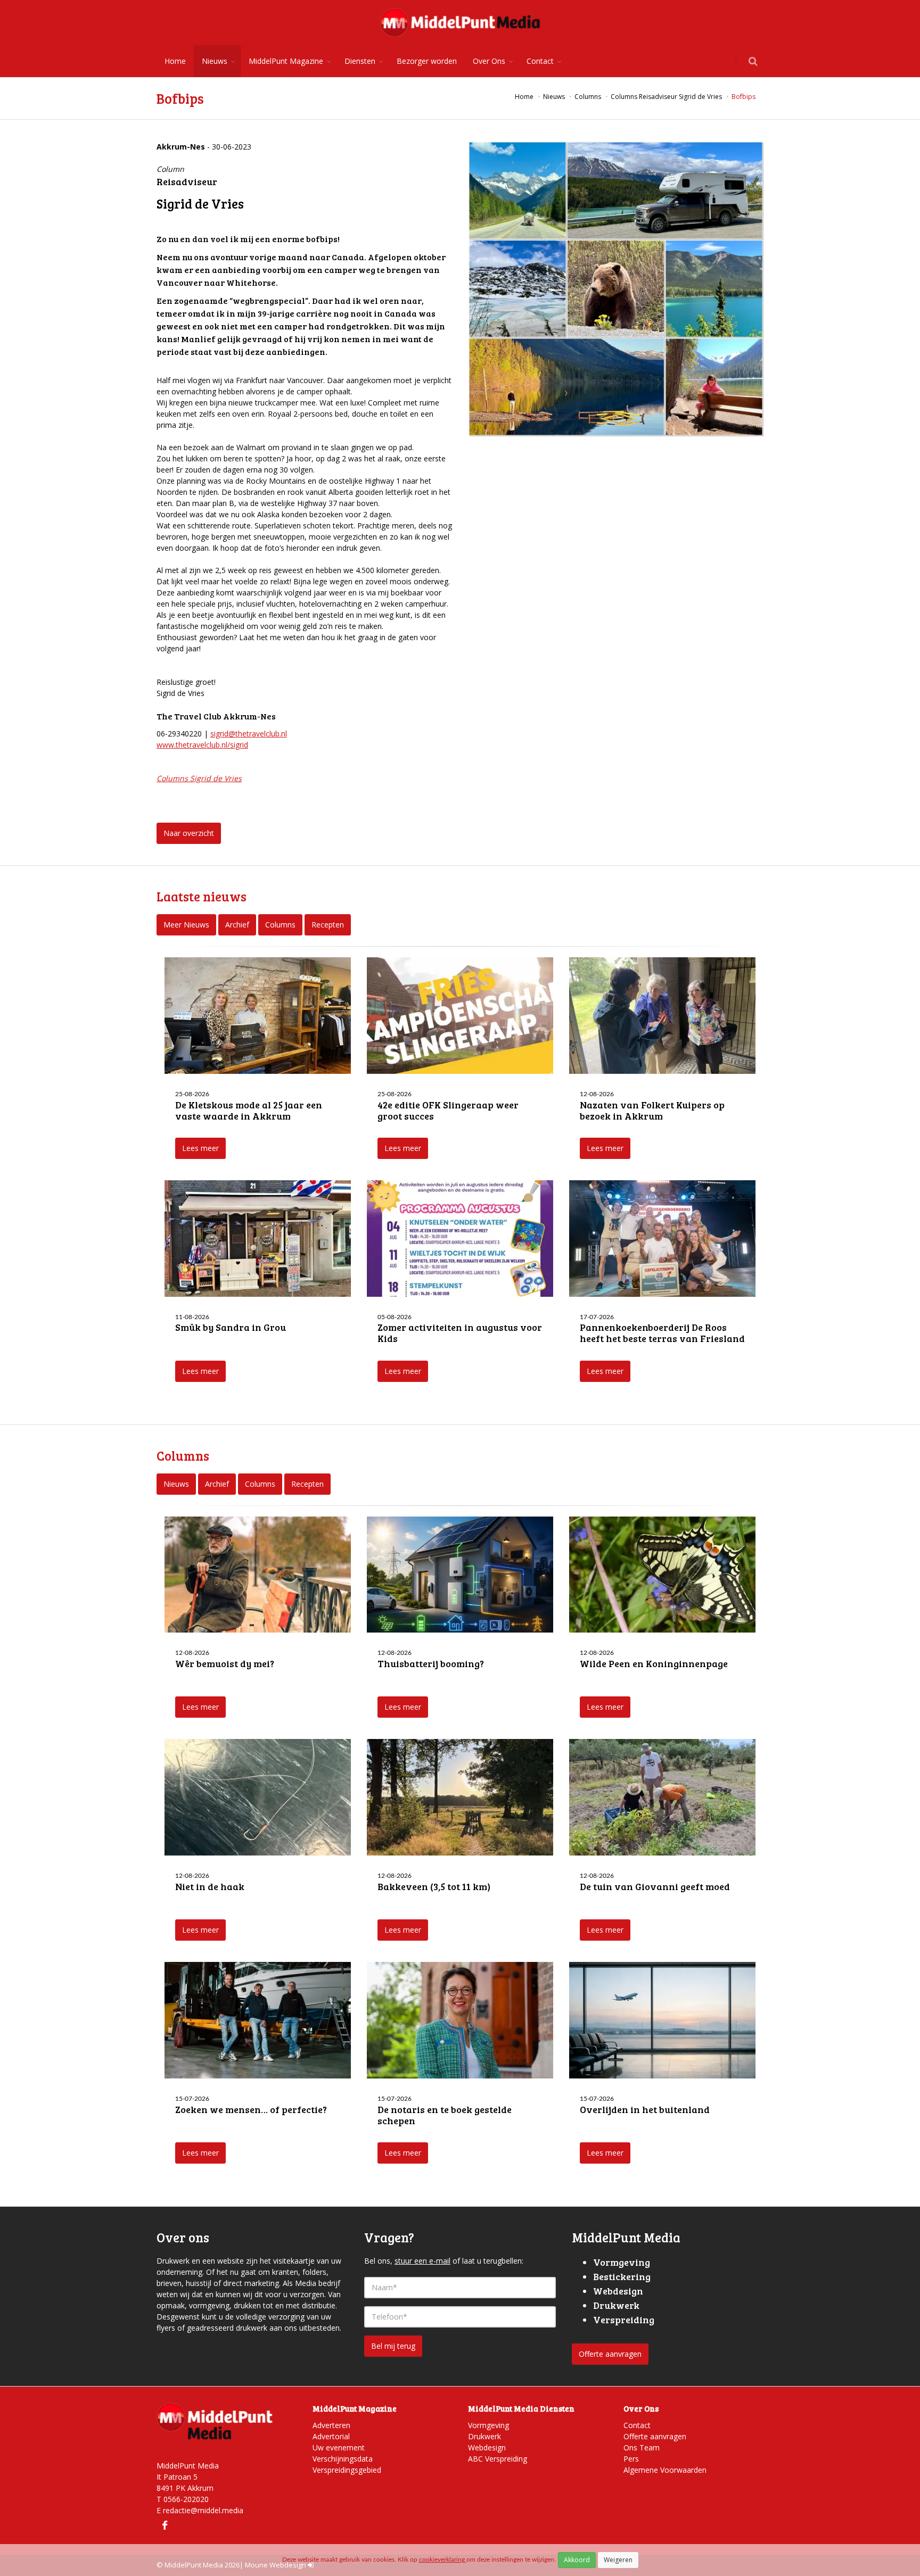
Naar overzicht (189, 833)
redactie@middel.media (203, 2510)
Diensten (360, 61)
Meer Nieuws (186, 925)
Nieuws (215, 61)
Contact (540, 61)
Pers (631, 2459)
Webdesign (487, 2447)
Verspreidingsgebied (347, 2470)
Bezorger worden (427, 61)
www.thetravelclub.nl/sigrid (202, 745)
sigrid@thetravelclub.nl (249, 734)
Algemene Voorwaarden (665, 2470)
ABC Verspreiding (498, 2459)
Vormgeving (488, 2425)
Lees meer (200, 1148)
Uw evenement (339, 2447)
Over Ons (489, 61)
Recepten (328, 925)
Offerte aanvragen (610, 2354)
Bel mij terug (393, 2346)
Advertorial (331, 2436)
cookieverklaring (443, 2560)
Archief (237, 925)
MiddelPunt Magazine (286, 61)
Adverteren (331, 2425)
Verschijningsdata (343, 2459)
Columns (280, 925)
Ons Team (642, 2447)
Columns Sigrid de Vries (199, 778)
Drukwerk (484, 2436)
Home (175, 61)
